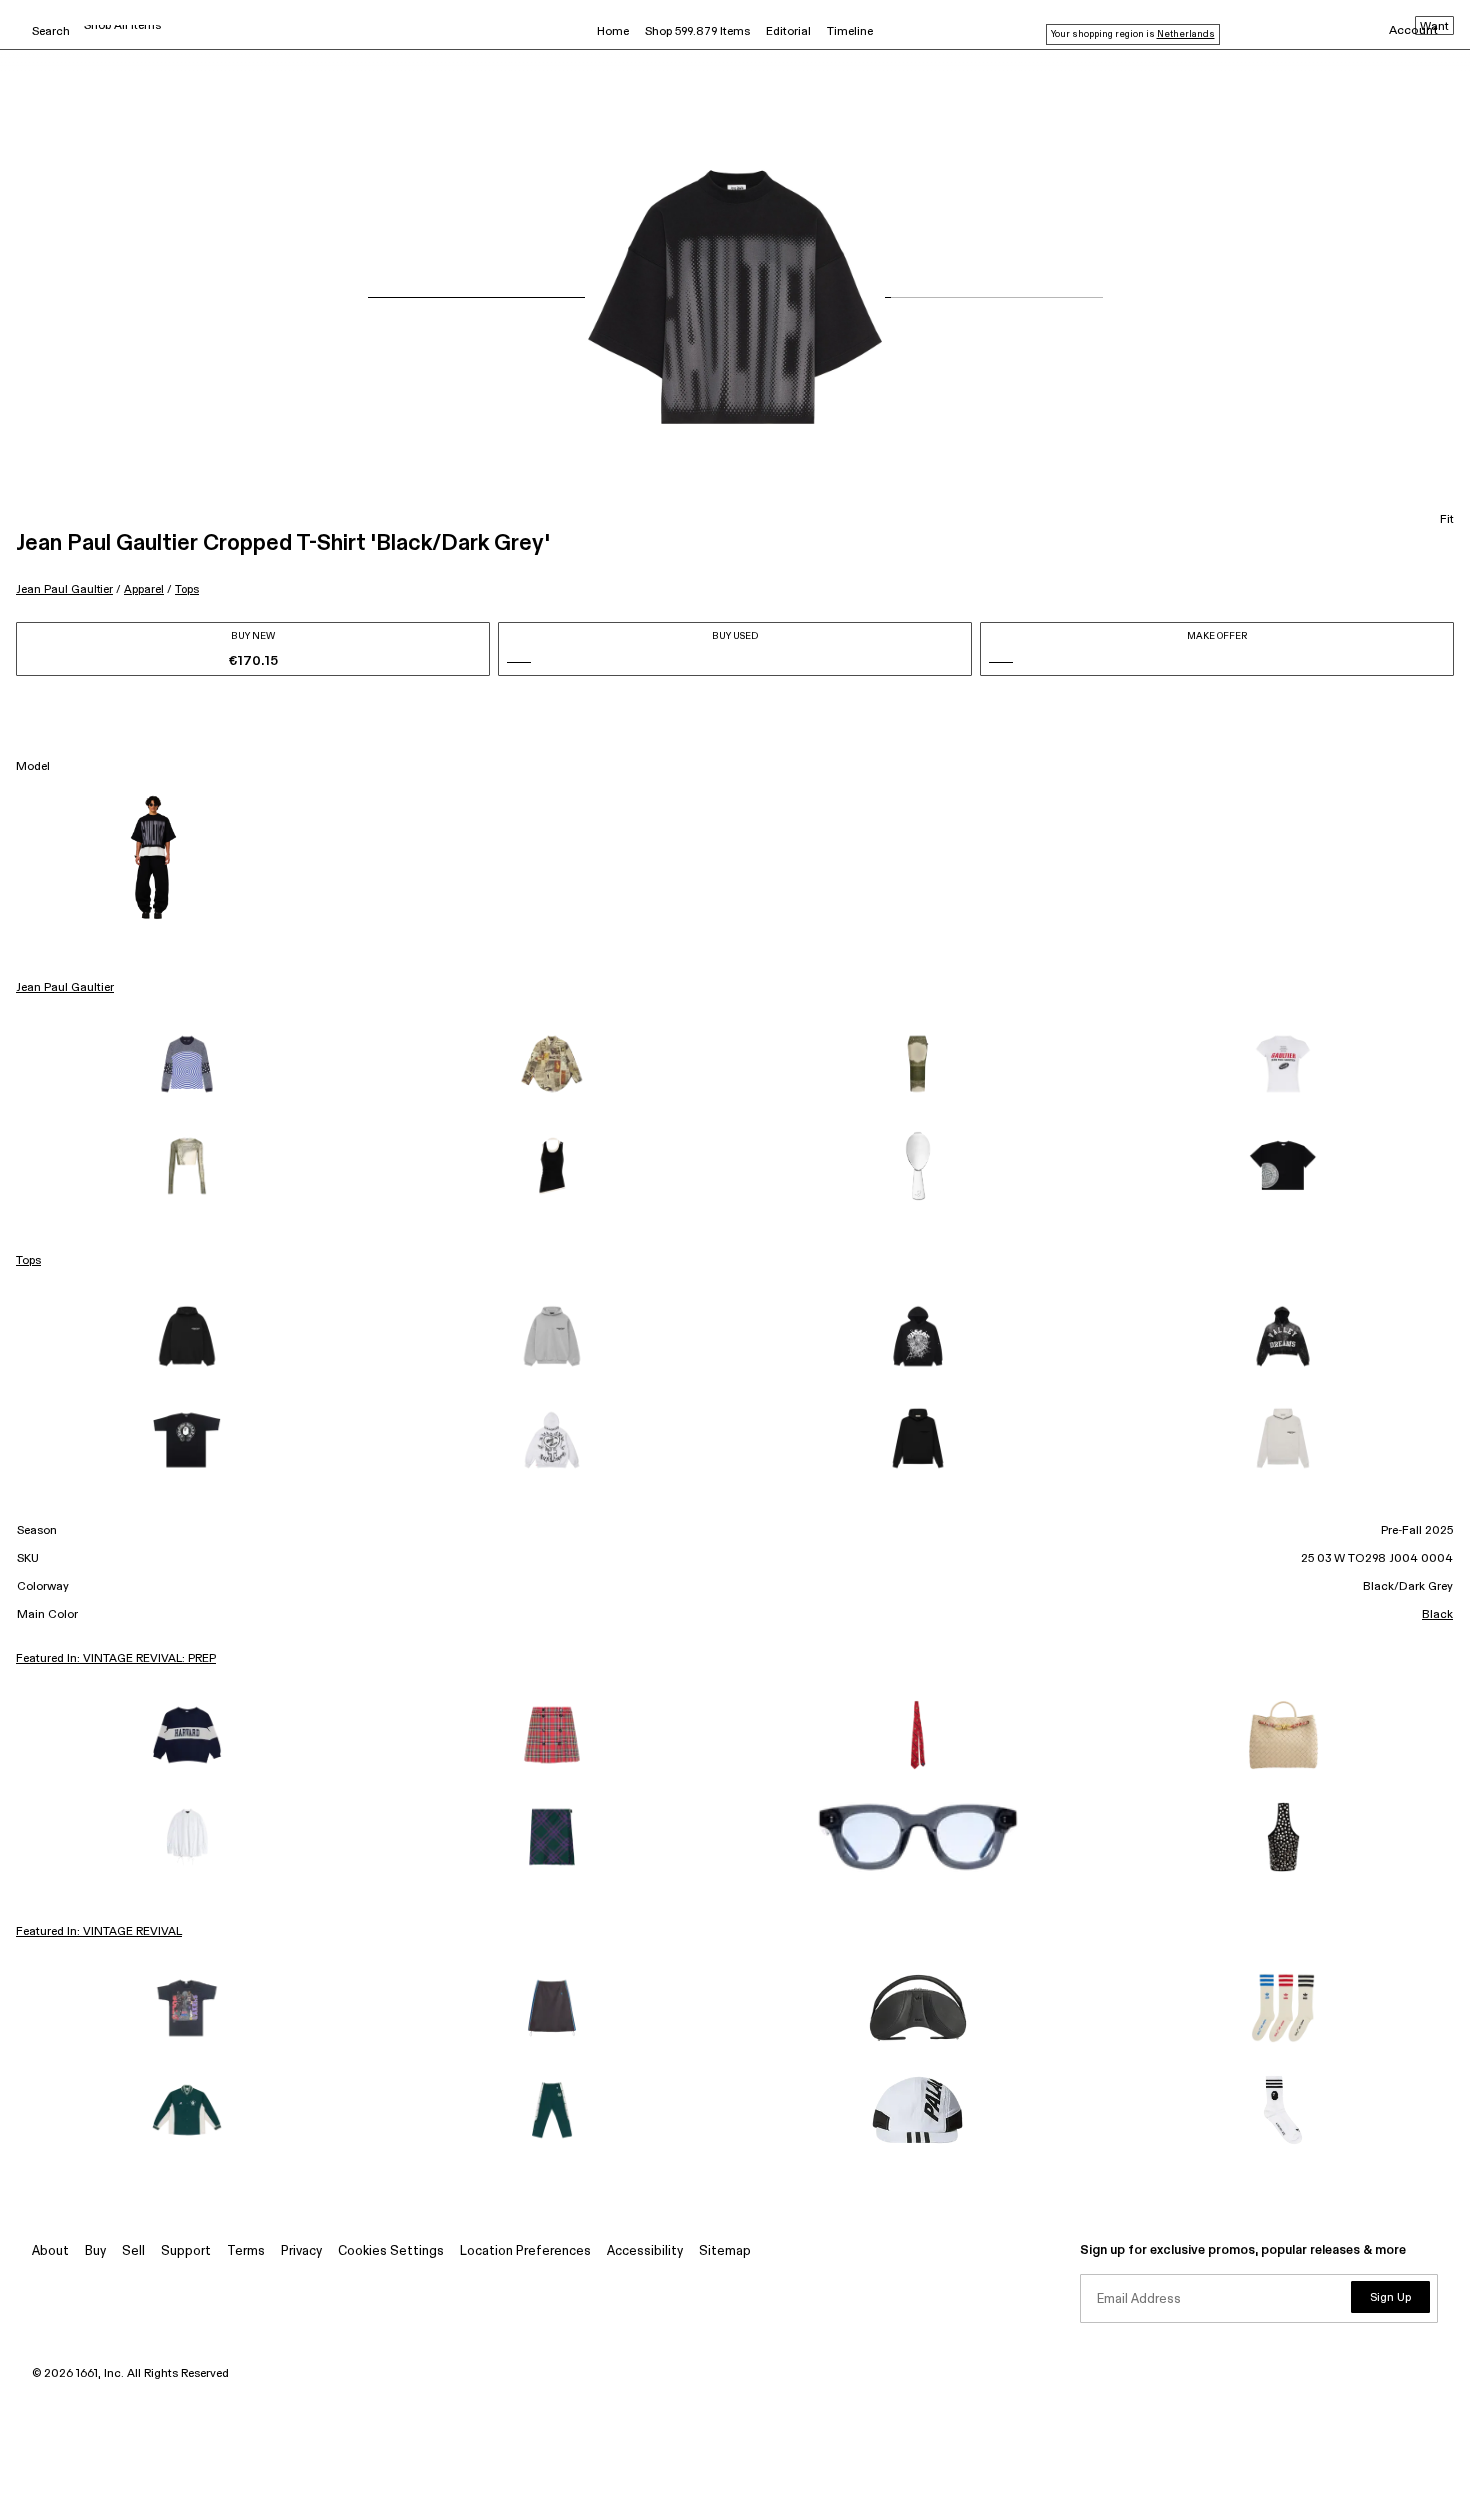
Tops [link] (28, 1261)
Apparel (144, 589)
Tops (187, 589)
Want (1434, 27)
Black (1437, 1615)
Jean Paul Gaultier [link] (65, 988)
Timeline (850, 32)
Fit (1447, 520)
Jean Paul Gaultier (64, 589)
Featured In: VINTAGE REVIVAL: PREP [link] (116, 1659)
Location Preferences (525, 2251)
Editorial (788, 32)
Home (613, 32)
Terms (246, 2251)
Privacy (301, 2251)
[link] (187, 1064)
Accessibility (645, 2251)
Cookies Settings (391, 2251)
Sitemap (725, 2251)
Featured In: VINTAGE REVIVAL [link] (99, 1932)
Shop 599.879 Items (697, 32)
